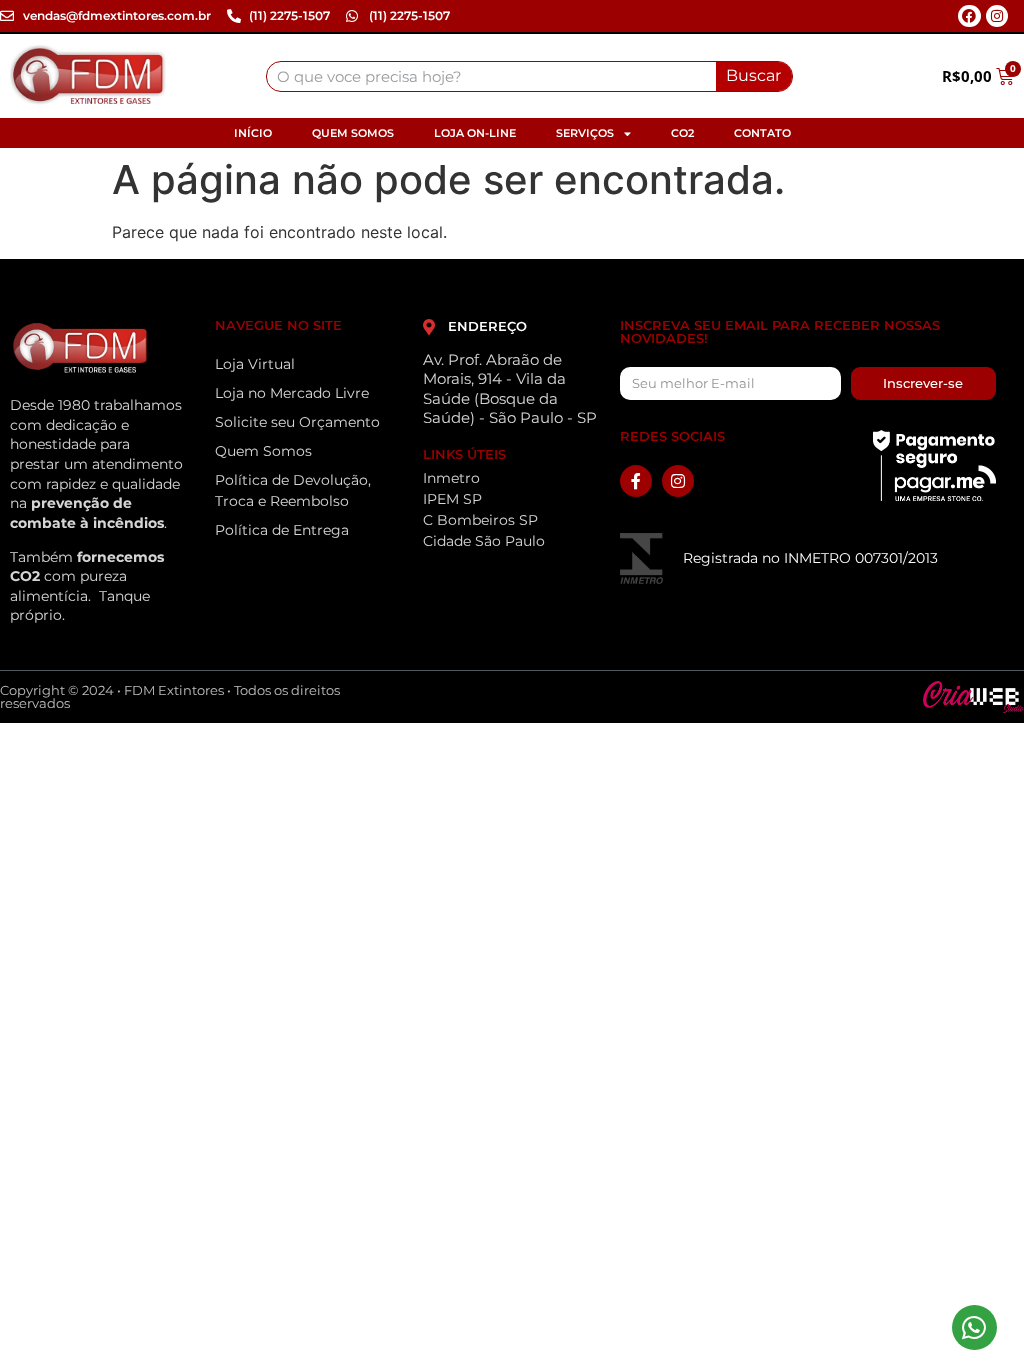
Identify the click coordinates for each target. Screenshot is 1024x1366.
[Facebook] (969, 16)
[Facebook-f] (636, 481)
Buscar (753, 75)
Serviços (585, 133)
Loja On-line (475, 133)
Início (253, 133)
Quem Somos (353, 133)
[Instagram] (997, 16)
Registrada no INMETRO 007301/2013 (810, 558)
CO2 (682, 133)
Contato (762, 133)
